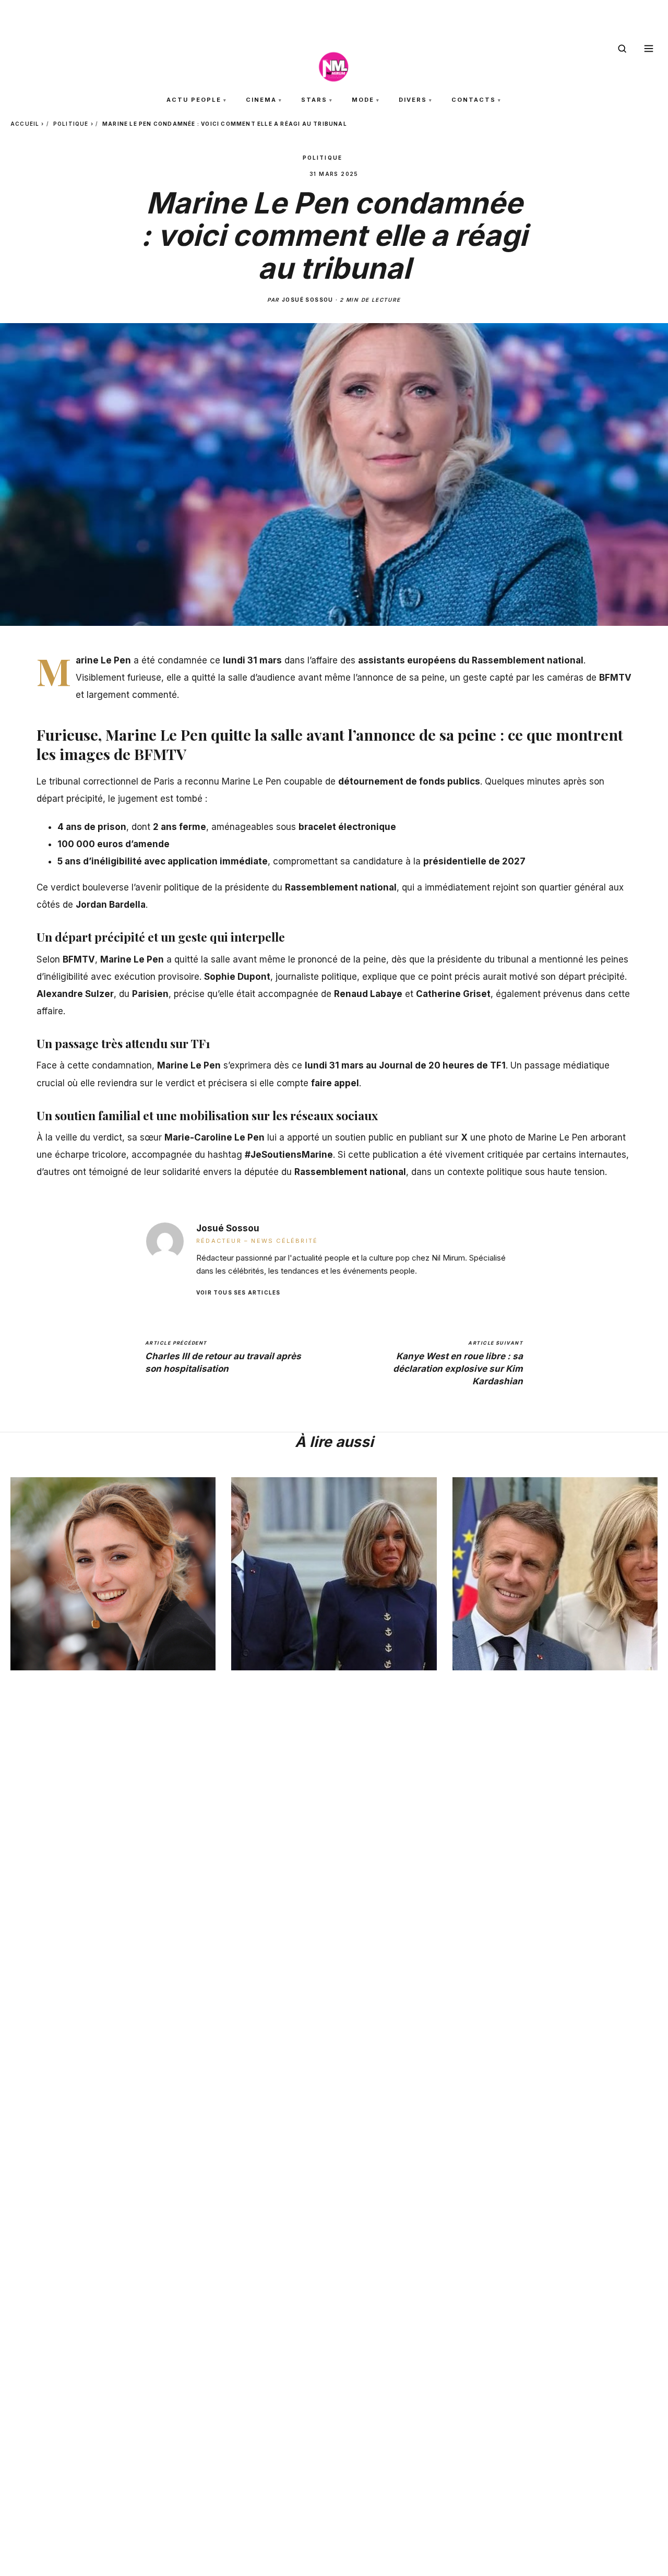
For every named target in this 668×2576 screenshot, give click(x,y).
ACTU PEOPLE (194, 100)
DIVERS (413, 100)
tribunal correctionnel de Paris (110, 781)
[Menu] (649, 49)
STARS (314, 100)
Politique (71, 124)
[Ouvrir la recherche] (622, 49)
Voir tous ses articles (238, 1292)
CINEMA (261, 100)
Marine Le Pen (132, 959)
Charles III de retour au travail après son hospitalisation (223, 1357)
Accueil (25, 124)
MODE (363, 100)
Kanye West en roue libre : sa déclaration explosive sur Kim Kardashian (458, 1363)
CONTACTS (474, 100)
